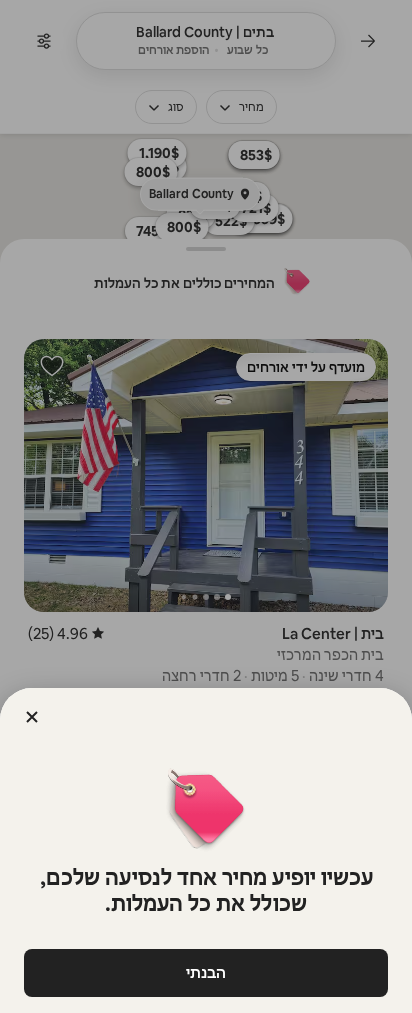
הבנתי (206, 972)
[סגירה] (32, 717)
